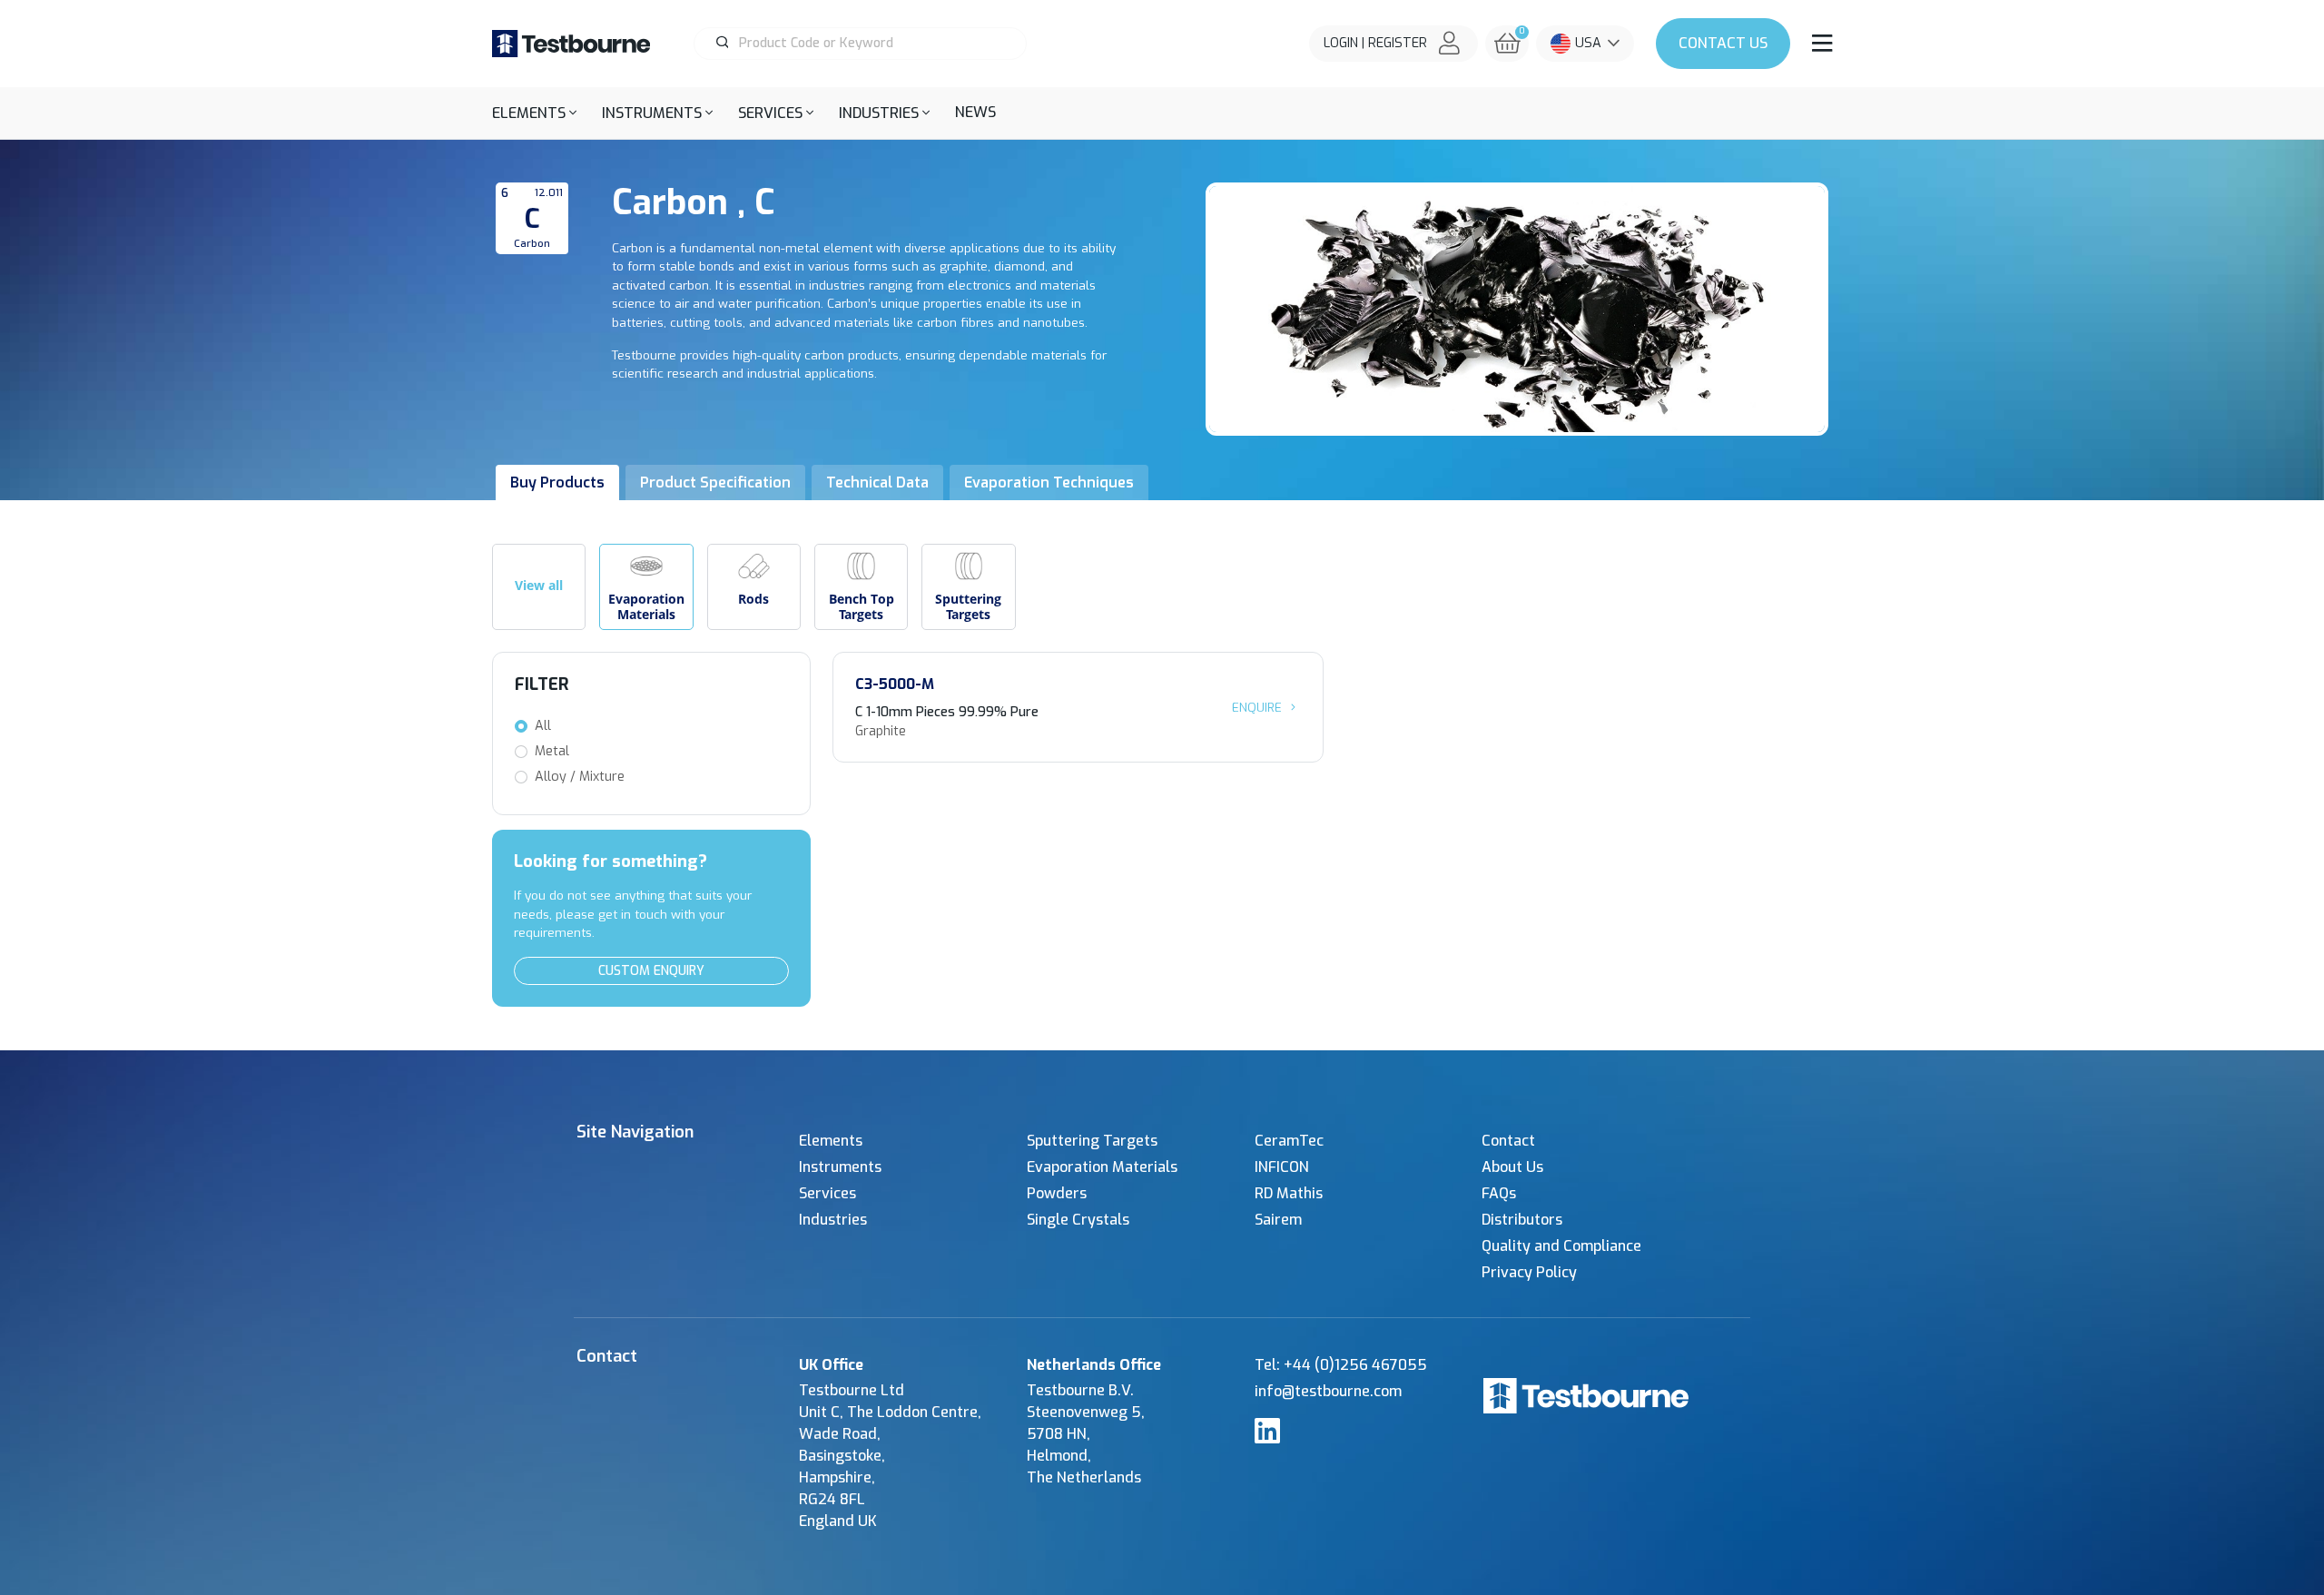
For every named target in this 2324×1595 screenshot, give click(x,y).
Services (827, 1193)
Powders (1057, 1193)
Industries (833, 1220)
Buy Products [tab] (557, 482)
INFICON (1282, 1167)
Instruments (840, 1167)
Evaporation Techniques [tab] (1049, 482)
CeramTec (1289, 1141)
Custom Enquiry (651, 971)
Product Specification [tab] (715, 482)
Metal (552, 751)
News (975, 112)
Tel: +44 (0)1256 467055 (1341, 1365)
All (543, 726)
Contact (1723, 43)
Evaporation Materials (1102, 1167)
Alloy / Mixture (580, 777)
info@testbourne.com (1328, 1391)
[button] (534, 113)
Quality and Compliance (1561, 1246)
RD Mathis (1289, 1193)
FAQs (1499, 1193)
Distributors (1522, 1220)
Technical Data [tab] (877, 482)
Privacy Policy (1529, 1272)
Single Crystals (1078, 1220)
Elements (831, 1141)
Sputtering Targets (1092, 1141)
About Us (1512, 1167)
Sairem (1278, 1220)
